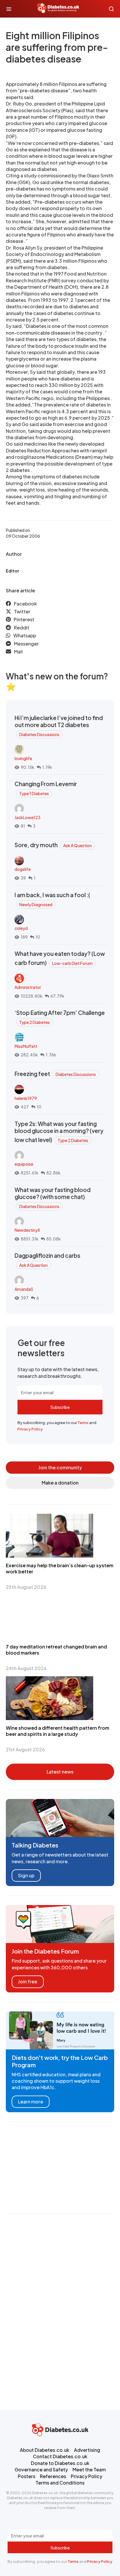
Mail (18, 652)
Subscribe (60, 1407)
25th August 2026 (26, 1587)
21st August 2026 (25, 1749)
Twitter (22, 611)
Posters (27, 2476)
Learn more (31, 2102)
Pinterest (24, 619)
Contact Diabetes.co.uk (60, 2456)
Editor (12, 571)
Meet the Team (89, 2469)
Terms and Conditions (60, 2483)
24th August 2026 (26, 1668)
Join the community (60, 1467)
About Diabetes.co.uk (45, 2450)
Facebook (25, 604)
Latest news (60, 1772)
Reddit (22, 628)
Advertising (87, 2450)
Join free (28, 1981)
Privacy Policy (30, 1429)
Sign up (26, 1875)
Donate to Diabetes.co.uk (60, 2463)
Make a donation (60, 1483)
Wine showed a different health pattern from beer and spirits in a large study (58, 1731)
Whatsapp (25, 635)
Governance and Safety (41, 2469)
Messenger (26, 644)
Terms (83, 1423)
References (53, 2476)
